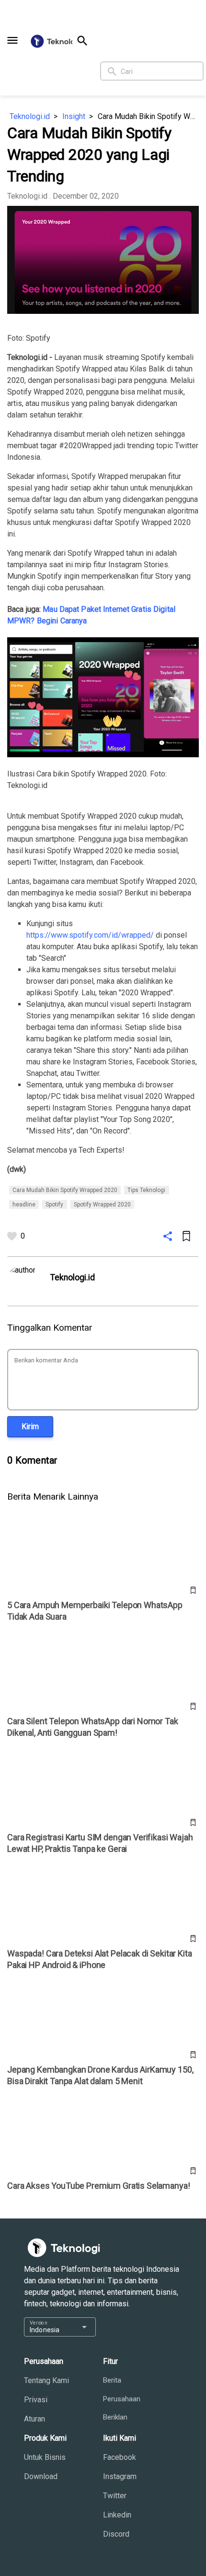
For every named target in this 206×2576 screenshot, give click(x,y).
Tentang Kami (46, 2380)
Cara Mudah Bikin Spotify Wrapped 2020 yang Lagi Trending (148, 116)
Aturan (34, 2419)
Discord (116, 2534)
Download (41, 2476)
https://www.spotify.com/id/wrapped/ (90, 935)
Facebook (120, 2457)
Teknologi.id (30, 116)
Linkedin (117, 2515)
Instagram (120, 2476)
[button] (12, 40)
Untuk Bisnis (45, 2457)
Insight (74, 116)
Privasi (36, 2400)
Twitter (115, 2496)
